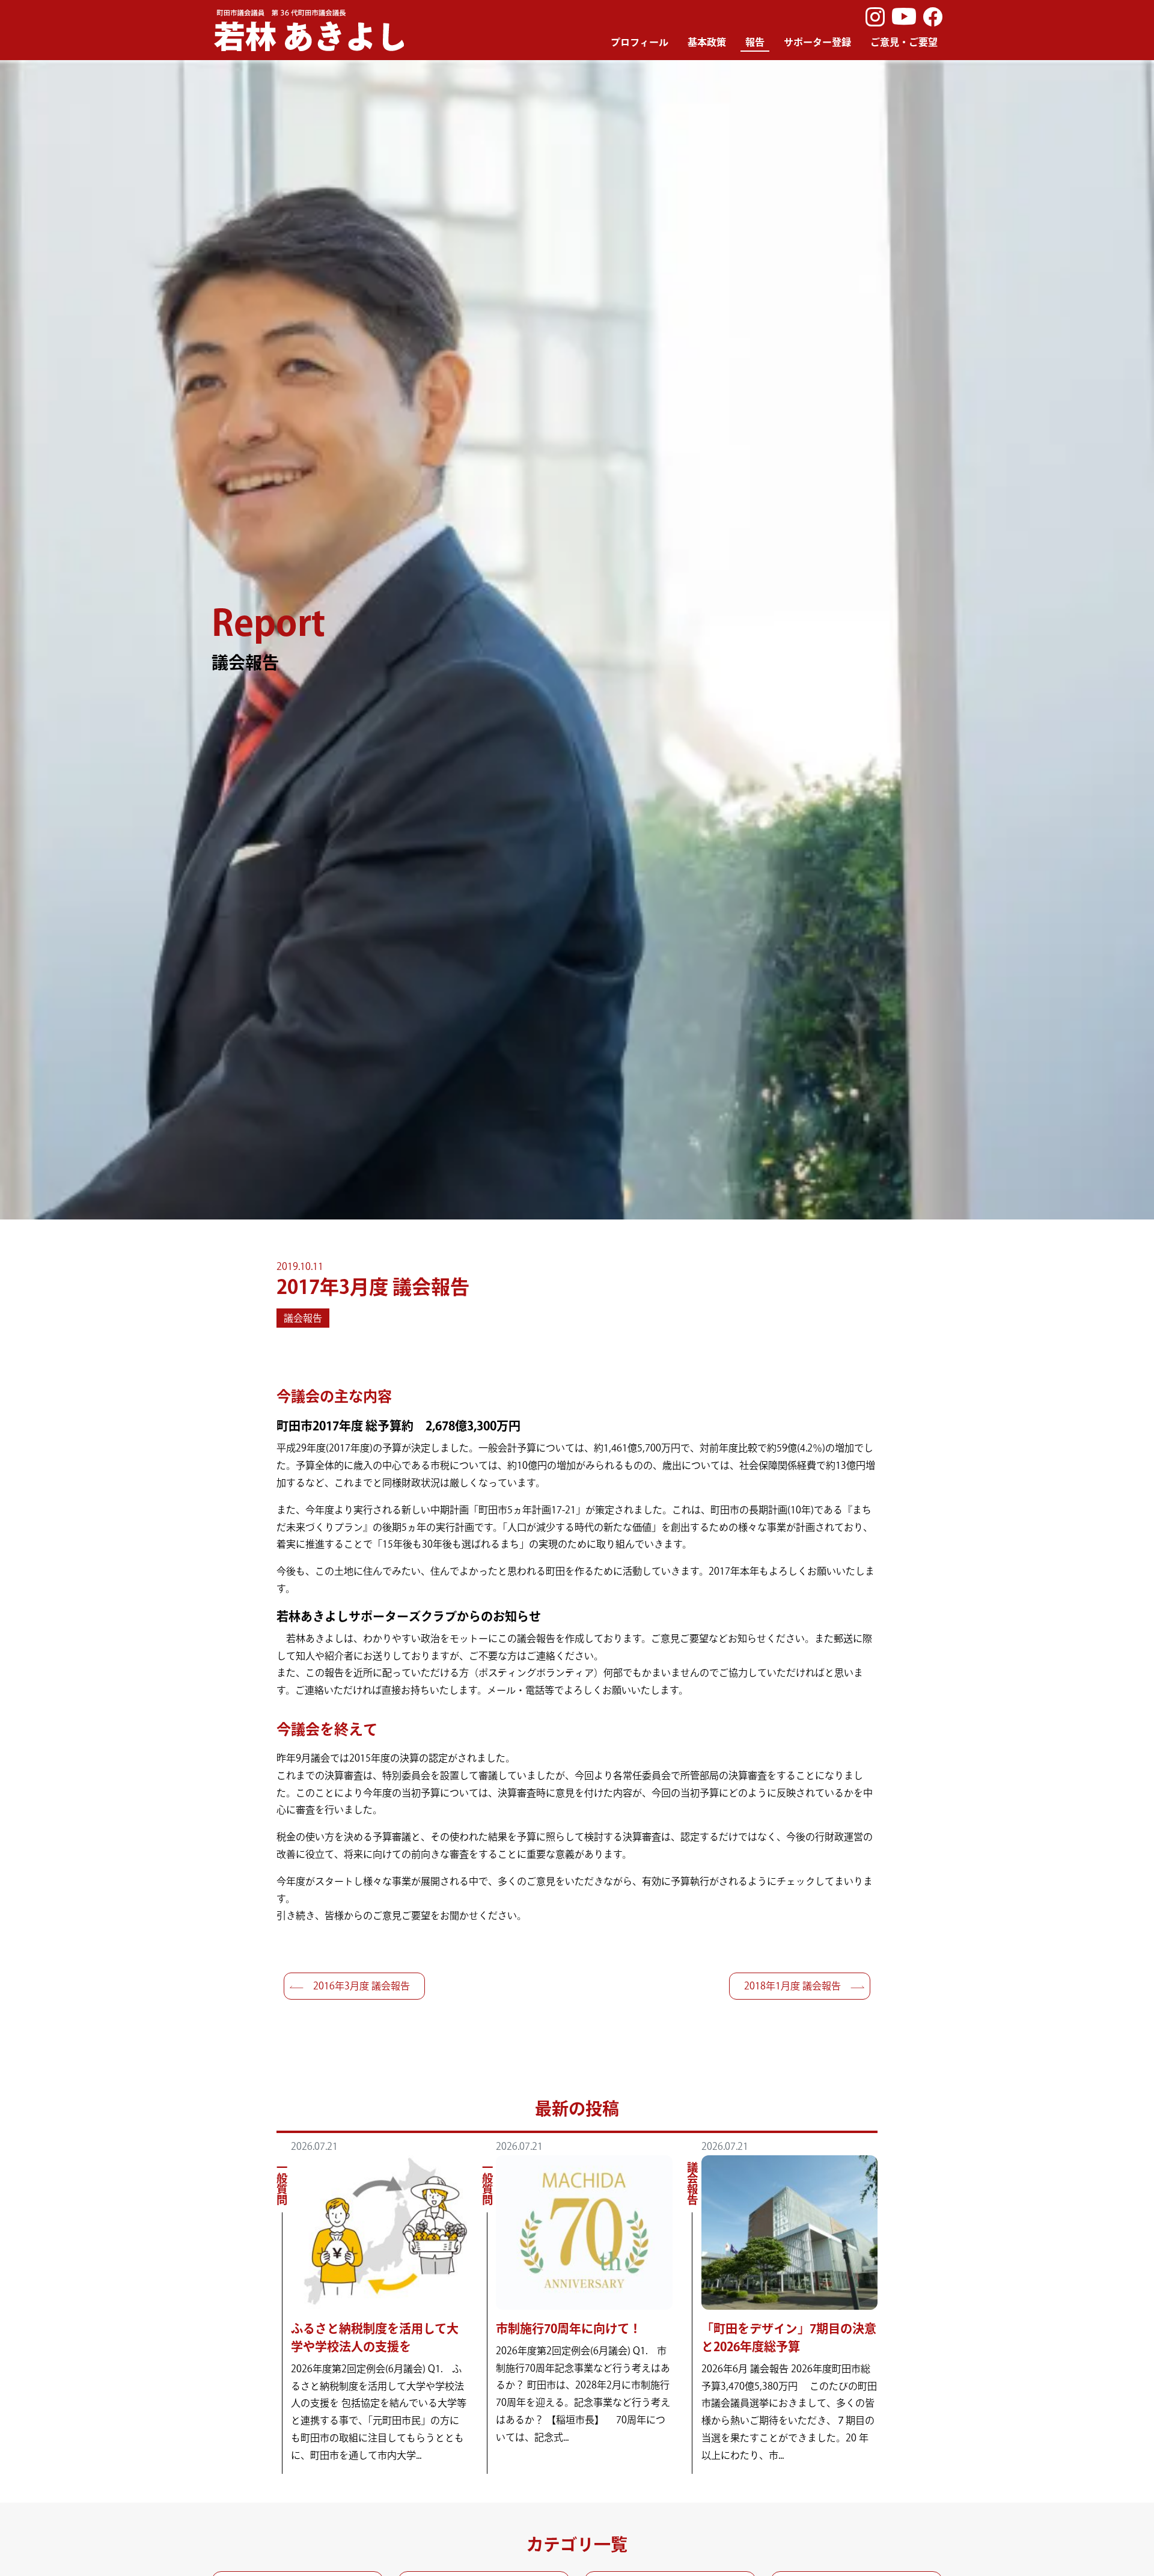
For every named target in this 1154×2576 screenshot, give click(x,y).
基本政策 (707, 42)
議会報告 (303, 1318)
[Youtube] (904, 17)
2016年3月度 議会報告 (362, 1986)
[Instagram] (875, 17)
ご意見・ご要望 (904, 42)
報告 (755, 42)
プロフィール (640, 42)
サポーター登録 (817, 42)
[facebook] (933, 17)
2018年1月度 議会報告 (792, 1986)
